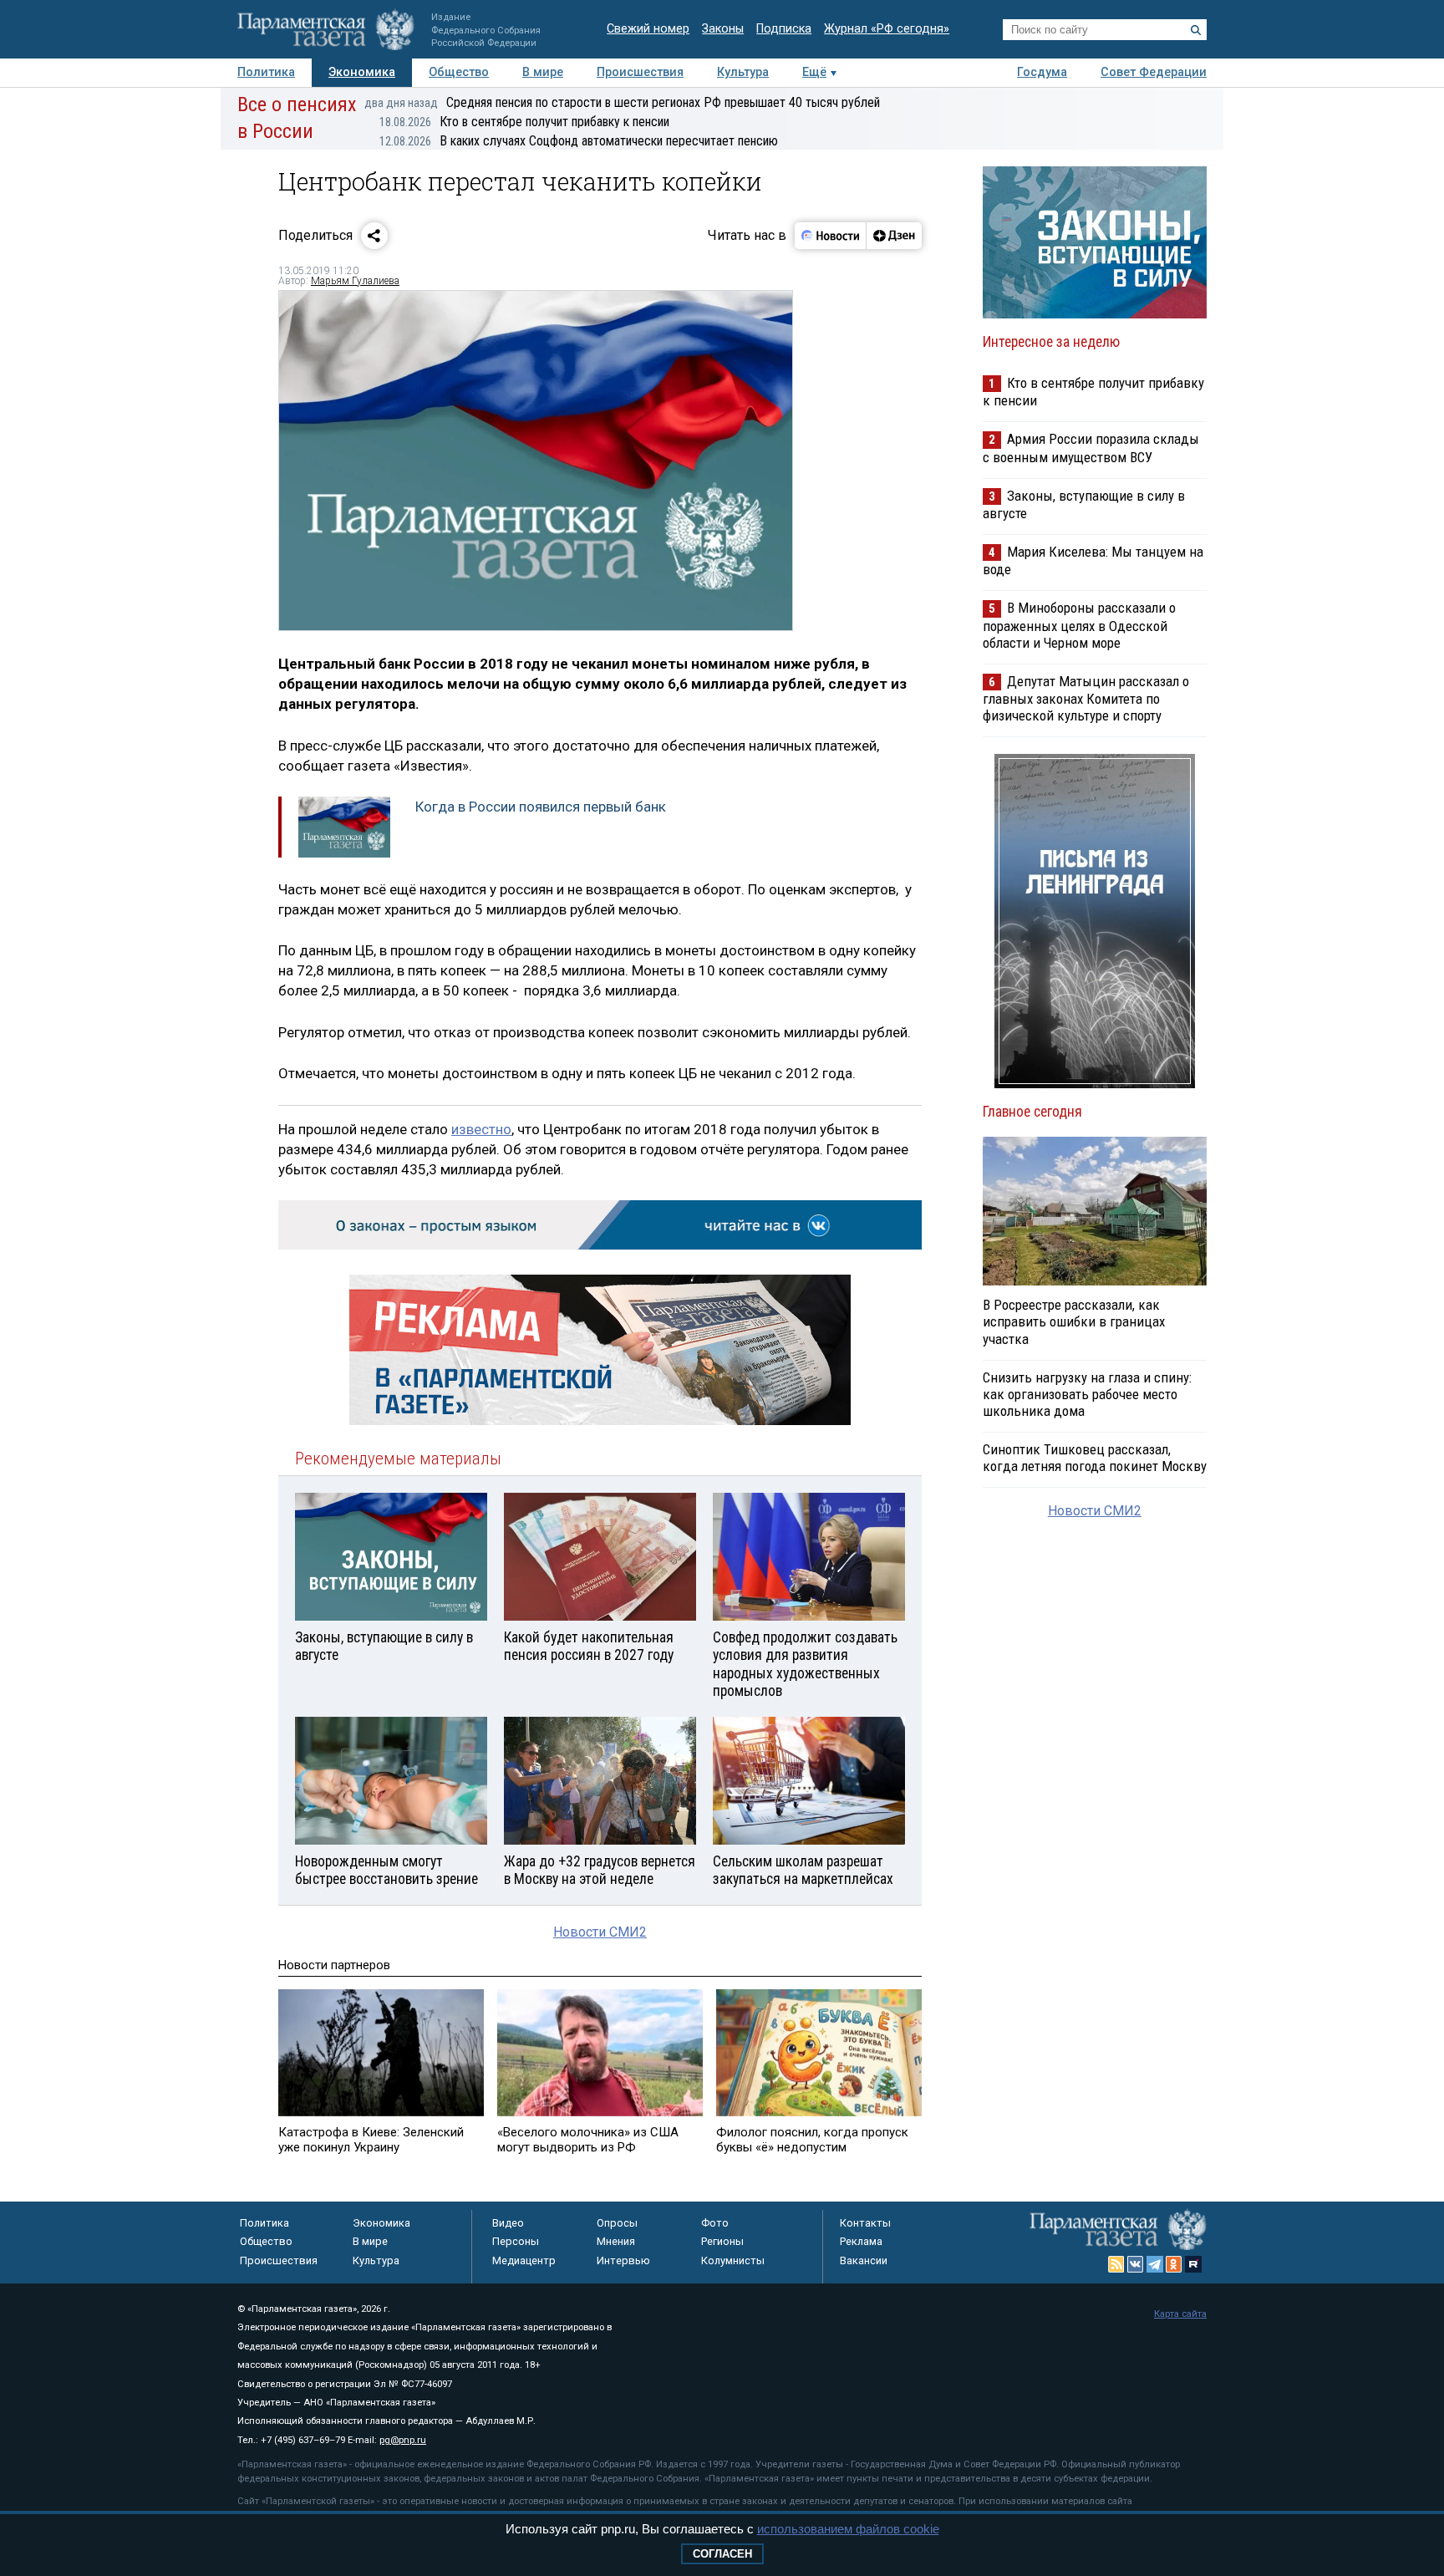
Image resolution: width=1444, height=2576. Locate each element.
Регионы (722, 2241)
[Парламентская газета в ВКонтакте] (1136, 2264)
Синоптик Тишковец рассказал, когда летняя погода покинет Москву (1095, 1458)
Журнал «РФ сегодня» (887, 29)
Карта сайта (1180, 2314)
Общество (459, 72)
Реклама (861, 2241)
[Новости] (831, 236)
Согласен (722, 2554)
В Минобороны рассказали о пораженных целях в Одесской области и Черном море (1079, 625)
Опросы (617, 2223)
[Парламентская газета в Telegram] (1155, 2264)
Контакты (865, 2223)
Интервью (623, 2260)
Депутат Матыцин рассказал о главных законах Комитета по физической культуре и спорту (1086, 698)
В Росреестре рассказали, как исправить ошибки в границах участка (1074, 1321)
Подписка (784, 29)
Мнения (616, 2241)
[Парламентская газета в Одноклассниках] (1174, 2264)
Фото (715, 2223)
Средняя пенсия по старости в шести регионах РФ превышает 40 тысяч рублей (622, 102)
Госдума (1042, 72)
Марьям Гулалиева (355, 281)
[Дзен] (894, 236)
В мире (543, 72)
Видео (508, 2223)
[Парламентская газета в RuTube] (1193, 2264)
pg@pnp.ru (403, 2440)
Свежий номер (648, 29)
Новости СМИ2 (600, 1932)
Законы (723, 29)
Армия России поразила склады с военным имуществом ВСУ (1091, 448)
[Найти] (1196, 30)
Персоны (516, 2241)
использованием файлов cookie (848, 2529)
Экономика (362, 72)
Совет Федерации (1154, 72)
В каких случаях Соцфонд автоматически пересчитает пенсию (579, 141)
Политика (266, 72)
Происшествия (640, 72)
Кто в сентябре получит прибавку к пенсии (524, 122)
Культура (743, 72)
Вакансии (864, 2260)
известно (481, 1129)
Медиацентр (524, 2260)
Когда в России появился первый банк (541, 807)
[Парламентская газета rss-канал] (1116, 2264)
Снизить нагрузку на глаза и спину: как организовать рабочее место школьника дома (1087, 1394)
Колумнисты (733, 2260)
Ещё (814, 72)
